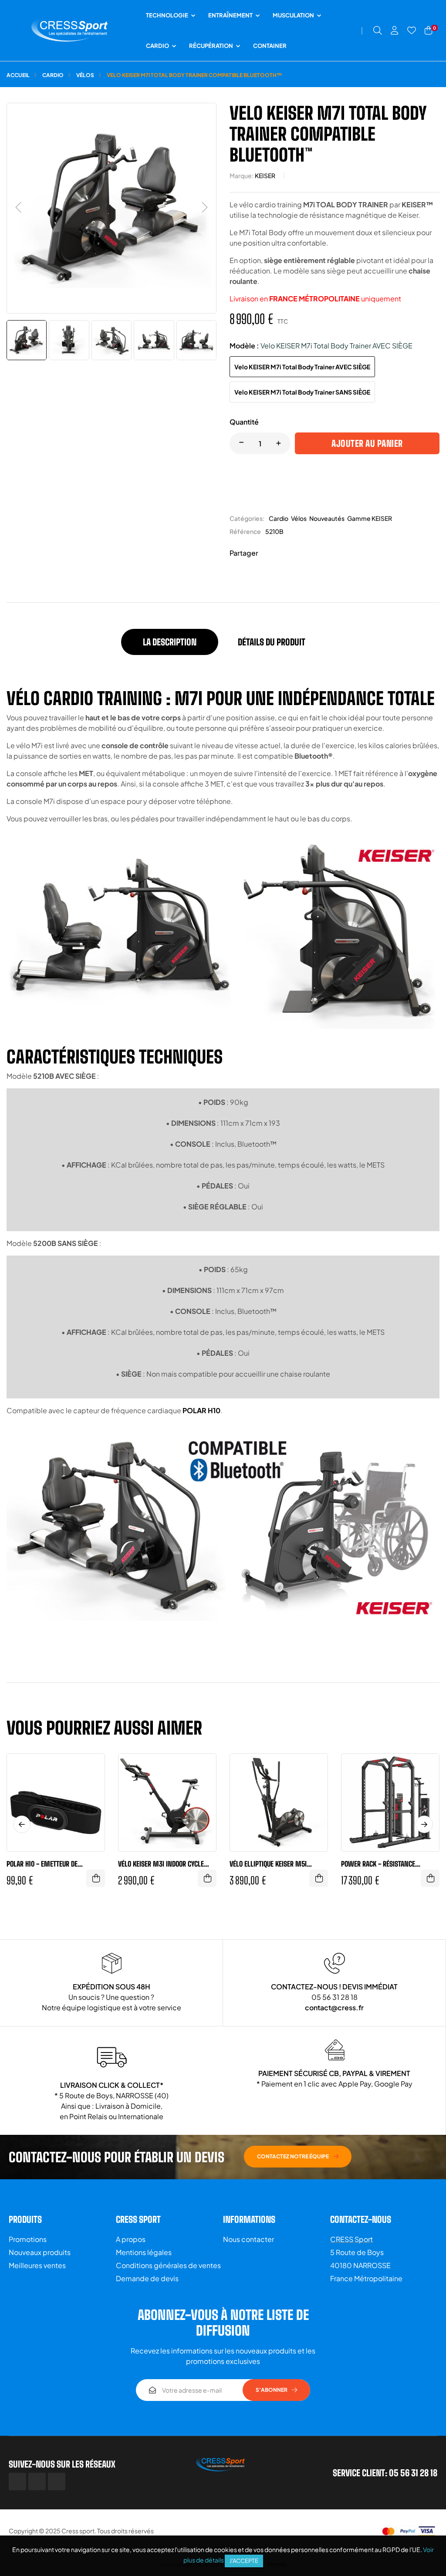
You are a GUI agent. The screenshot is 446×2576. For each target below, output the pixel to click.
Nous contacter (248, 2239)
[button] (298, 2157)
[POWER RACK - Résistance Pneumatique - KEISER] (375, 1838)
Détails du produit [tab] (272, 642)
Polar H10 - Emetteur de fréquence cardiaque (42, 1864)
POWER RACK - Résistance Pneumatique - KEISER (378, 1864)
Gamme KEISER (370, 518)
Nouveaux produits (40, 2252)
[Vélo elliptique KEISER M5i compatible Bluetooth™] (264, 1838)
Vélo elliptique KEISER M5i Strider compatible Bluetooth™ (275, 1864)
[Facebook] (17, 2481)
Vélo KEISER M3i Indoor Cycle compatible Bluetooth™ (161, 1864)
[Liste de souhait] (412, 30)
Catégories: (247, 518)
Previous (243, 1838)
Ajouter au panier (367, 443)
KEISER (265, 176)
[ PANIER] (96, 1878)
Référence (245, 531)
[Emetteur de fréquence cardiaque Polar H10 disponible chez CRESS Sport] (22, 1838)
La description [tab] (170, 642)
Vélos (299, 518)
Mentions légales (144, 2252)
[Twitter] (37, 2481)
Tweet (282, 553)
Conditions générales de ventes (168, 2265)
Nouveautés (327, 518)
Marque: (242, 176)
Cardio (279, 518)
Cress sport (78, 2531)
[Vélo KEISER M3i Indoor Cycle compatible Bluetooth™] (133, 1838)
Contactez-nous (361, 2219)
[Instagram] (57, 2481)
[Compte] (395, 30)
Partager (269, 553)
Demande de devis (147, 2278)
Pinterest (295, 553)
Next (314, 1838)
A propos (131, 2239)
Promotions (28, 2239)
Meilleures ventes (37, 2265)
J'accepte (244, 2561)
